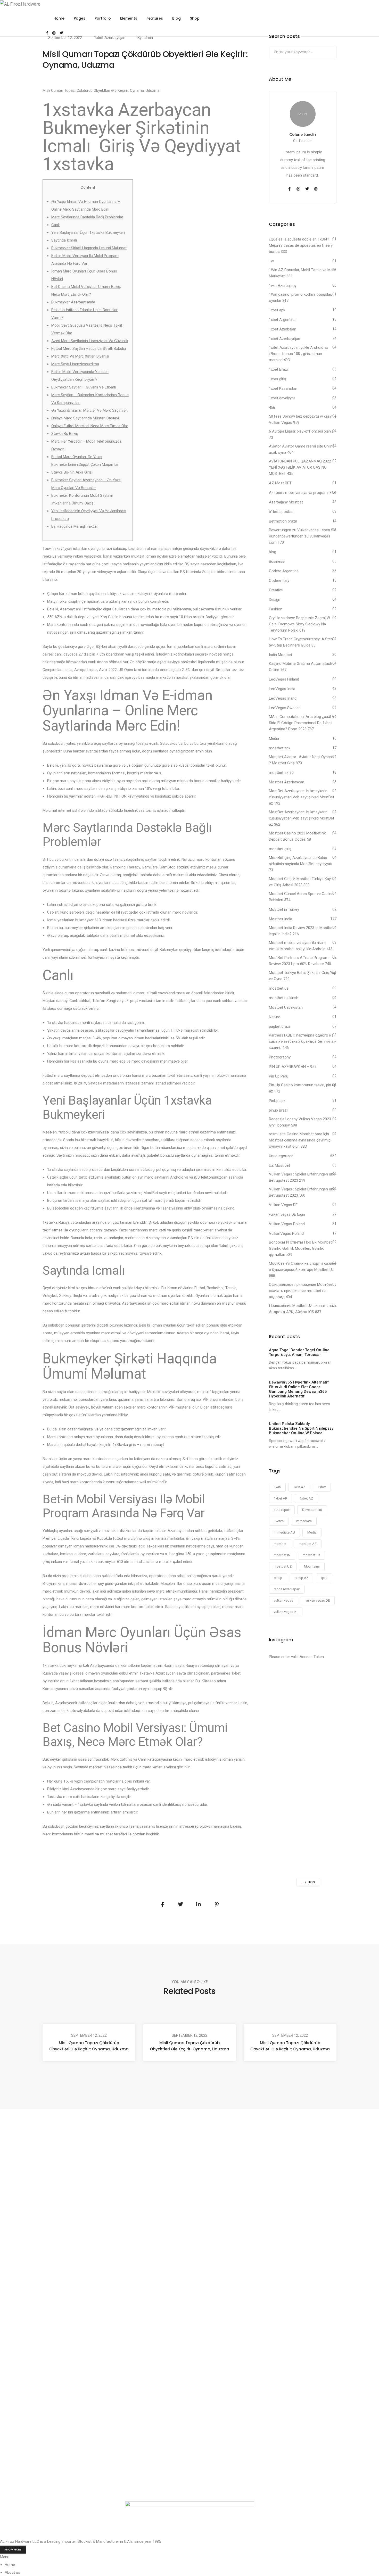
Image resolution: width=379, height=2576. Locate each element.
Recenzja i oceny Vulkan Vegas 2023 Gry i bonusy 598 (300, 1122)
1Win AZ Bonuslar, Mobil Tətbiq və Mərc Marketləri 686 (302, 273)
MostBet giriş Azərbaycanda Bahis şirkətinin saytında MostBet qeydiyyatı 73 (300, 864)
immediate (304, 1521)
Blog (176, 18)
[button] (13, 2550)
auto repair (282, 1510)
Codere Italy (279, 581)
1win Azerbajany (283, 286)
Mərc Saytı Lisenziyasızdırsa (75, 364)
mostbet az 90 (281, 773)
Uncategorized (281, 1156)
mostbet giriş (280, 849)
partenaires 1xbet (226, 1673)
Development (312, 1510)
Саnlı (55, 225)
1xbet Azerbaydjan (110, 38)
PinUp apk (277, 1101)
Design (275, 600)
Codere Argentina (284, 571)
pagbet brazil (280, 1026)
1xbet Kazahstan (283, 388)
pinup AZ (302, 1578)
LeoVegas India (282, 689)
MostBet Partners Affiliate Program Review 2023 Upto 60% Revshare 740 (300, 961)
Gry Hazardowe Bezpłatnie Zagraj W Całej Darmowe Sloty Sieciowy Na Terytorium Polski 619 (299, 624)
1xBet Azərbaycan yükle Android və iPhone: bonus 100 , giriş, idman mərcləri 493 (299, 354)
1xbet (322, 1487)
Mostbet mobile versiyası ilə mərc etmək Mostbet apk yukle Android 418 (301, 946)
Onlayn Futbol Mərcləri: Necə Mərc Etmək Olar (90, 426)
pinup (278, 1578)
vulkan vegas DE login (287, 1214)
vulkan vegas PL (286, 1612)
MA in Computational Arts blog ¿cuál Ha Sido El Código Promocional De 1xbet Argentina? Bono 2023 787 (303, 723)
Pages (80, 18)
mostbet (280, 1544)
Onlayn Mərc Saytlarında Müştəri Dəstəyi (85, 418)
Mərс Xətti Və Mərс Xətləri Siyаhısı (80, 356)
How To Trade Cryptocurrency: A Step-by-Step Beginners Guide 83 (302, 642)
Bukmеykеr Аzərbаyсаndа (73, 302)
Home (59, 18)
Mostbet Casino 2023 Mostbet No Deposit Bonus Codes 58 (298, 836)
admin (148, 38)
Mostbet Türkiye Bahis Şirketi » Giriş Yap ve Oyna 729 (303, 976)
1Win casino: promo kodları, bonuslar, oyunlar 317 (300, 297)
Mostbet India (281, 919)
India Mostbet (281, 655)
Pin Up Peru (279, 1076)
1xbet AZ (306, 1498)
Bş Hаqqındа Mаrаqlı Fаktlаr (75, 526)
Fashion (276, 609)
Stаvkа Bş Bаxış (65, 434)
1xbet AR (281, 1498)
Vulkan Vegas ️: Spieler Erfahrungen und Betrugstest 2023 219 (302, 1177)
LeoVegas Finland (284, 679)
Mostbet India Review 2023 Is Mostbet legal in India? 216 (301, 931)
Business (277, 561)
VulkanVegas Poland (286, 1233)
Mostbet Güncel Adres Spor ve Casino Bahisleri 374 (301, 897)
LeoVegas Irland (283, 698)
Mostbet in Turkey (284, 909)
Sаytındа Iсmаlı (64, 240)
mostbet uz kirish (284, 998)
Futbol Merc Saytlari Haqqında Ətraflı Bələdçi (89, 349)
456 (272, 408)
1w (271, 261)
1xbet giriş (278, 379)
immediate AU (284, 1532)
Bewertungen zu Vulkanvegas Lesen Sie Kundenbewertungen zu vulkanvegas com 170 (303, 536)
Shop (195, 18)
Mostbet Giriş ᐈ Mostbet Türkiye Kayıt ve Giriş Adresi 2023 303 (301, 882)
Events (279, 1521)
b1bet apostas (281, 512)
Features (155, 18)
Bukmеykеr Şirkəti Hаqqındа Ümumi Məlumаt (89, 248)
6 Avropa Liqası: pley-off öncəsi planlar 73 (302, 434)
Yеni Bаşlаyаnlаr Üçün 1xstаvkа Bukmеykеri (88, 233)
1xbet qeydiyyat (282, 398)
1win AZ (299, 1487)
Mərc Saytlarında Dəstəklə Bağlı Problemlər (87, 217)
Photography (280, 1057)
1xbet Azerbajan (283, 329)
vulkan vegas (283, 1600)
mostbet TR (311, 1555)
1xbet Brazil (279, 369)
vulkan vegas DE (318, 1600)
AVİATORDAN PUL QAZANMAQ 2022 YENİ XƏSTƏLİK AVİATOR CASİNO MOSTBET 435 (300, 467)
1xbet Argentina (282, 320)
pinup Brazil (279, 1110)
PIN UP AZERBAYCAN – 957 (293, 1067)
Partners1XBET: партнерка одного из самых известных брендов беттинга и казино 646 (303, 1041)
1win (277, 1487)
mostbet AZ (308, 1544)
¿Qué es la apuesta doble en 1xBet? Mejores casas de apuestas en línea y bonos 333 (301, 245)
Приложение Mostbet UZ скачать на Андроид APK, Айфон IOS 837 (301, 1309)
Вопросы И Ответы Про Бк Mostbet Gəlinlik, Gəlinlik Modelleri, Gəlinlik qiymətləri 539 (300, 1248)
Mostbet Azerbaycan (287, 782)
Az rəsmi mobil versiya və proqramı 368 (302, 493)
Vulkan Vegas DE (283, 1205)
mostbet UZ (283, 1566)
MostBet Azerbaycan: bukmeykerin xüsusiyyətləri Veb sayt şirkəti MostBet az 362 (302, 818)
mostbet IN (282, 1555)
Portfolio (103, 18)
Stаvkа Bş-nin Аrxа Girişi (72, 472)
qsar (324, 1578)
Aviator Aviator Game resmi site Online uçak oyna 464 (302, 449)
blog (273, 552)
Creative (276, 590)
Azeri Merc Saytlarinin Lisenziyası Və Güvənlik (90, 341)
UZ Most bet (279, 1165)
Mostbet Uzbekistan (286, 1007)
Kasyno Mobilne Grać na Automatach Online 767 (300, 667)
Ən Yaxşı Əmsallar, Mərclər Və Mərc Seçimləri (89, 410)
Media (274, 739)
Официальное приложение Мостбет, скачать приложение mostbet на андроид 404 (301, 1291)
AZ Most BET (280, 483)
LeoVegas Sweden (285, 708)
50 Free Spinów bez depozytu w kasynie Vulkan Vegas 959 (303, 419)
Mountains (312, 1566)
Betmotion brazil (283, 521)
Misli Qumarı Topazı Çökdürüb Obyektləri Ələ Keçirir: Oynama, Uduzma (89, 2046)
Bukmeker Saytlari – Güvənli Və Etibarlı (84, 387)
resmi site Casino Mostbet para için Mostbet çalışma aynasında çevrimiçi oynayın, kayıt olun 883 (300, 1140)
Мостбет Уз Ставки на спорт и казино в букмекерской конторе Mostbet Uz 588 (303, 1270)
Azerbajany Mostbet (286, 502)
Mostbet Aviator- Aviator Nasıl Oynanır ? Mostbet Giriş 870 (301, 760)
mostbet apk (280, 748)
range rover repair (287, 1589)
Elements (129, 18)
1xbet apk (277, 310)
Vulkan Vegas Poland (287, 1224)
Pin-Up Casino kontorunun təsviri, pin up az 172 (303, 1088)
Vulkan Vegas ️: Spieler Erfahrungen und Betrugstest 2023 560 (302, 1192)
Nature (275, 1017)
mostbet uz (279, 988)
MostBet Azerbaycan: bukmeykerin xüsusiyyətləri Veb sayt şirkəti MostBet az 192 (302, 797)
